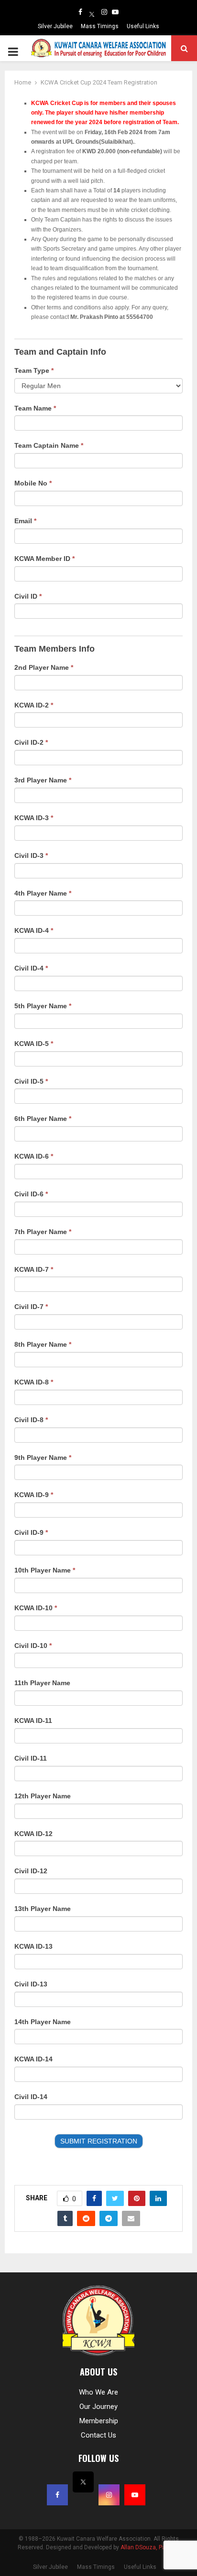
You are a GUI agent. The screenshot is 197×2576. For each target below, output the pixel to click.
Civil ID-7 (31, 1307)
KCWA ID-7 (34, 1269)
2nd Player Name (44, 667)
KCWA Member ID (44, 559)
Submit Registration (99, 2141)
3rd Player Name (43, 780)
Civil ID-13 (31, 1984)
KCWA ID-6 (34, 1156)
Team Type (34, 370)
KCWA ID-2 (34, 705)
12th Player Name (43, 1796)
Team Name (35, 408)
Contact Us (98, 2435)
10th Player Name (45, 1570)
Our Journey (98, 2407)
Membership (99, 2421)
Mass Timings (100, 26)
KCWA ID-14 (33, 2059)
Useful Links (143, 26)
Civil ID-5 (31, 1081)
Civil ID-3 (31, 855)
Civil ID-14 (31, 2097)
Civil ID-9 (31, 1532)
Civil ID (28, 596)
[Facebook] (80, 12)
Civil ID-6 (31, 1194)
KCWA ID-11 (33, 1721)
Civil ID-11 (31, 1758)
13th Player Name (43, 1909)
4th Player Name (43, 893)
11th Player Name (42, 1683)
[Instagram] (104, 12)
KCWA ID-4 (34, 930)
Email (25, 521)
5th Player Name (43, 1006)
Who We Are (98, 2392)
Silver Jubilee (55, 26)
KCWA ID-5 (34, 1044)
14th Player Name (43, 2022)
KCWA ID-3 (34, 818)
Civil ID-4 (31, 968)
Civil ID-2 (31, 742)
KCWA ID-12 (33, 1834)
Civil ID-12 (31, 1871)
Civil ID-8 (31, 1420)
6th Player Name (43, 1119)
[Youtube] (115, 12)
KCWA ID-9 (34, 1495)
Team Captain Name (49, 445)
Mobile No (33, 483)
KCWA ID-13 (33, 1946)
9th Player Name (43, 1457)
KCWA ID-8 (34, 1382)
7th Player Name (43, 1232)
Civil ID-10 (33, 1646)
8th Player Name (43, 1344)
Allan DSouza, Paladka (150, 2547)
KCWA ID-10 (36, 1608)
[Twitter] (92, 12)
